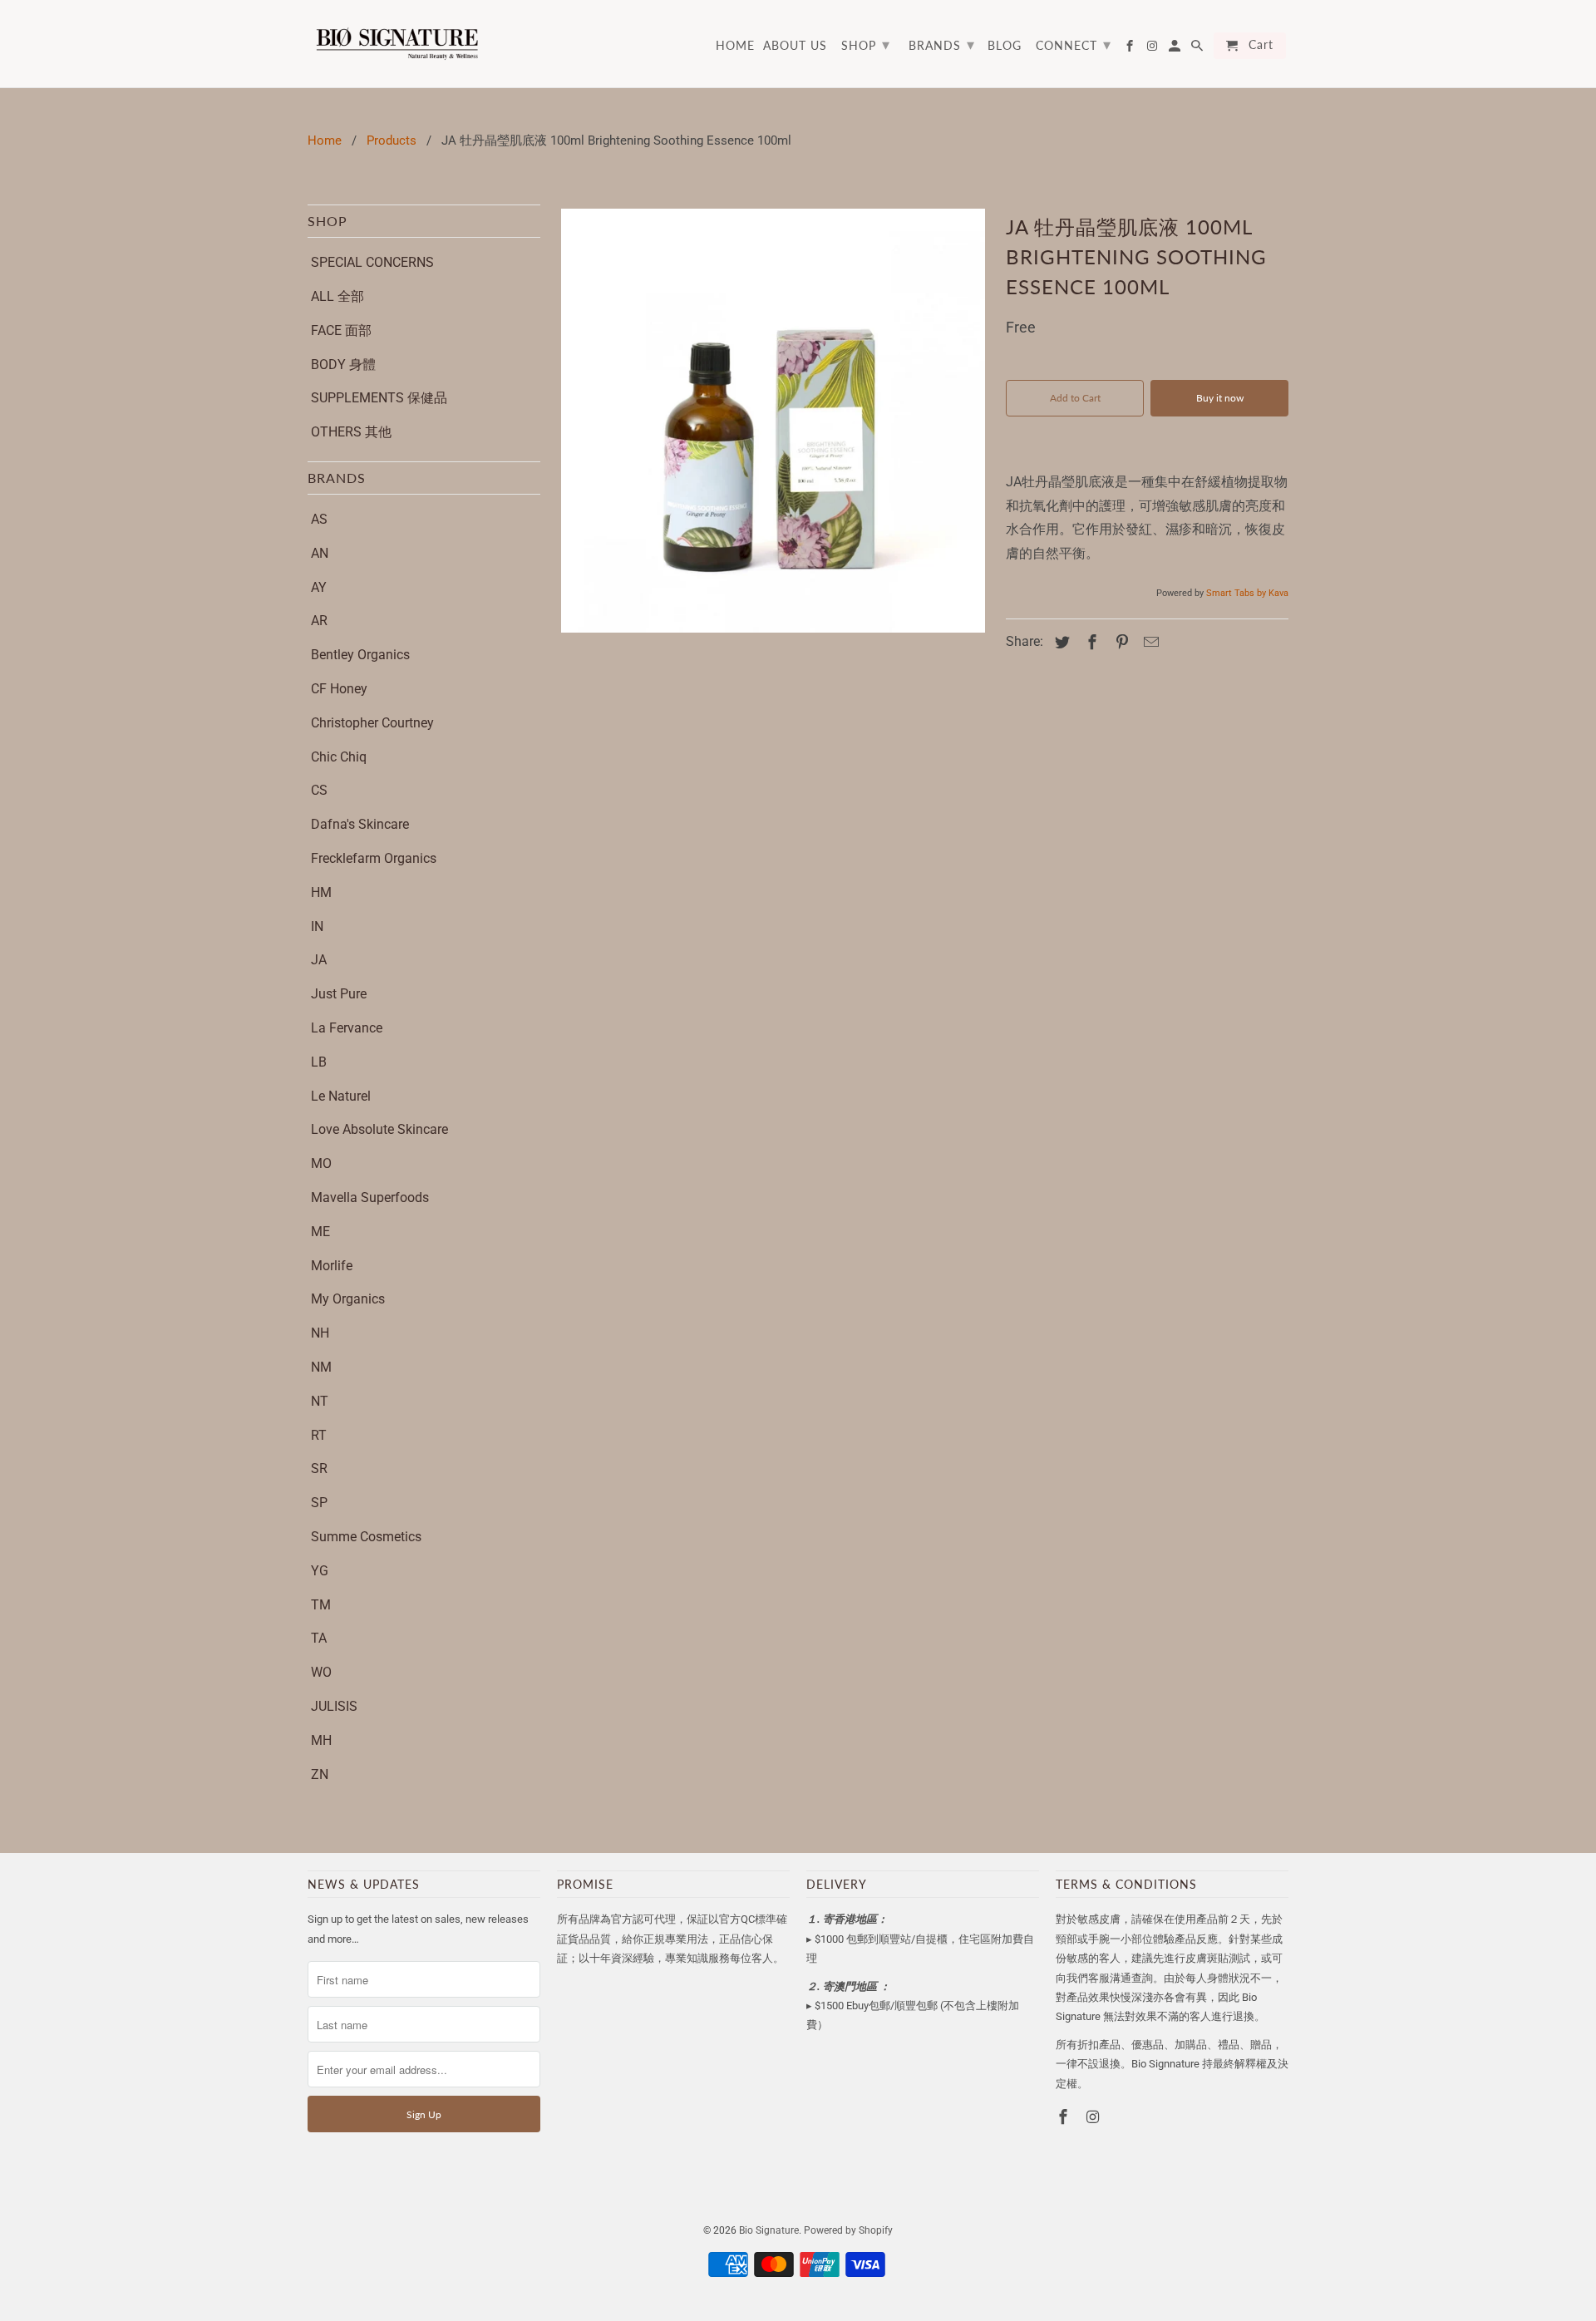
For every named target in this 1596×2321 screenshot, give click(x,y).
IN (317, 926)
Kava (1278, 593)
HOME (735, 46)
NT (320, 1401)
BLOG (1005, 46)
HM (321, 892)
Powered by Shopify (848, 2230)
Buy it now (1220, 398)
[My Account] (1176, 49)
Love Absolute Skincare (379, 1129)
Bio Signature (769, 2230)
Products (392, 140)
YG (320, 1571)
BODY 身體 (343, 365)
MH (321, 1740)
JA (319, 960)
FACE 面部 (341, 330)
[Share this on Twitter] (1060, 642)
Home (325, 140)
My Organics (348, 1299)
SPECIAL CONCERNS (372, 262)
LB (319, 1062)
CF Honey (339, 689)
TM (321, 1605)
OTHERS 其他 (351, 432)
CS (319, 790)
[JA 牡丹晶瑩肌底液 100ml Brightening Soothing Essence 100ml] (773, 421)
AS (319, 519)
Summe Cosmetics (366, 1537)
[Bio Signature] (397, 44)
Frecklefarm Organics (374, 858)
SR (319, 1468)
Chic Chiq (339, 757)
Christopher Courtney (372, 723)
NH (320, 1333)
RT (319, 1435)
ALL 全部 (337, 296)
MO (321, 1163)
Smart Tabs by (1237, 593)
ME (320, 1232)
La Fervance (347, 1028)
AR (319, 621)
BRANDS (942, 44)
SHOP (866, 44)
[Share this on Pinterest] (1120, 642)
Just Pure (339, 994)
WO (321, 1672)
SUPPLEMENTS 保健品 (379, 398)
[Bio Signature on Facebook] (1065, 2117)
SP (319, 1503)
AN (320, 553)
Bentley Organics (360, 655)
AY (319, 587)
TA (319, 1638)
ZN (320, 1774)
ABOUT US (795, 46)
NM (321, 1367)
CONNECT (1074, 44)
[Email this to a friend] (1149, 642)
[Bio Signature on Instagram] (1095, 2117)
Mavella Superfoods (370, 1197)
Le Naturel (341, 1096)
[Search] (1198, 49)
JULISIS (334, 1706)
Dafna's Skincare (360, 824)
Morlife (332, 1266)
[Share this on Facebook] (1090, 642)
